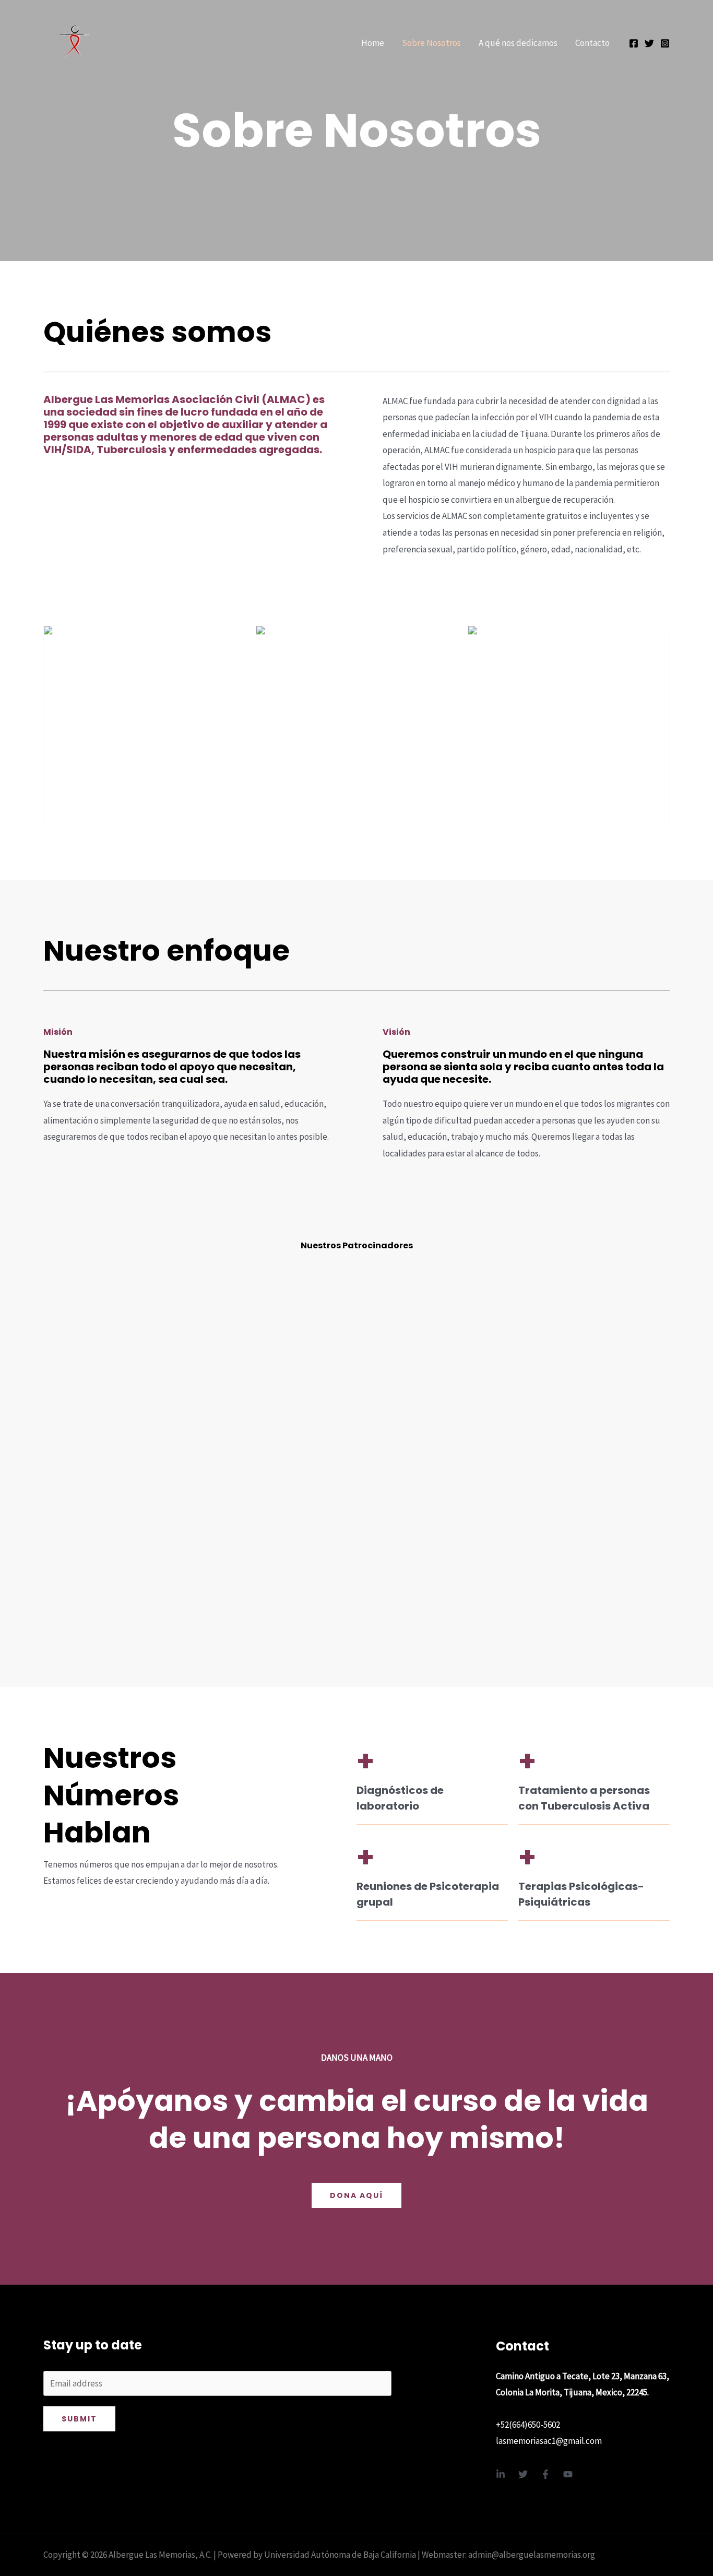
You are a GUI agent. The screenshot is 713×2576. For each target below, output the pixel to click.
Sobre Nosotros (431, 43)
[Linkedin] (501, 2474)
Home (373, 43)
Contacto (592, 43)
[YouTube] (568, 2474)
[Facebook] (634, 43)
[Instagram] (665, 43)
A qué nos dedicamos (518, 43)
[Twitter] (649, 43)
